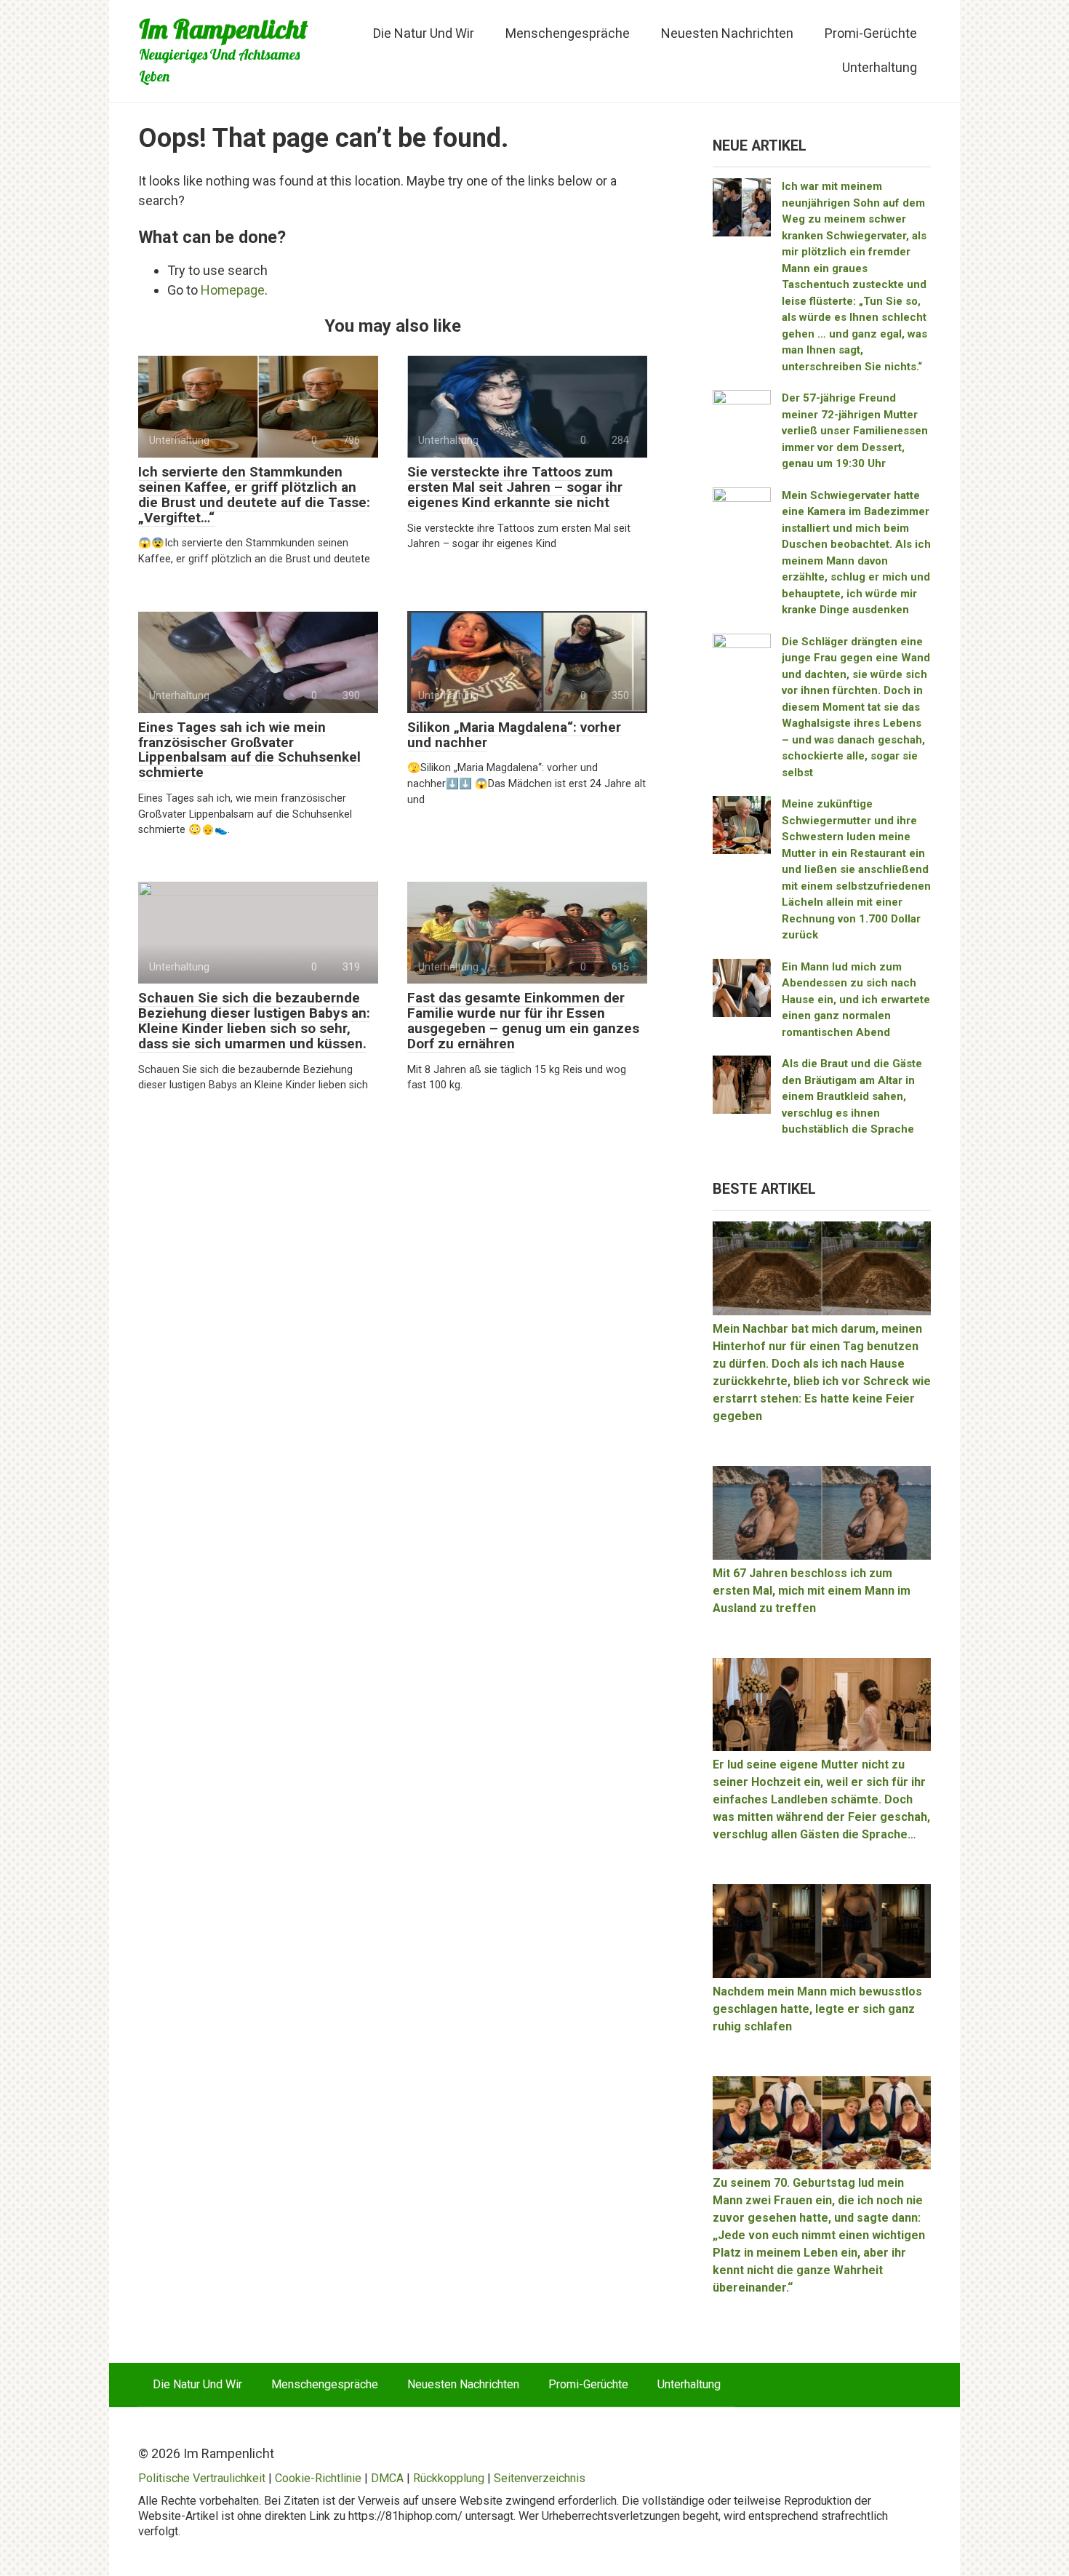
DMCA (387, 2478)
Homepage (233, 290)
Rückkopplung (449, 2478)
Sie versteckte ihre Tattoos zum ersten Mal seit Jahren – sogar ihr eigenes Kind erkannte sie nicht (515, 487)
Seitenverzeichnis (540, 2478)
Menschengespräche (568, 33)
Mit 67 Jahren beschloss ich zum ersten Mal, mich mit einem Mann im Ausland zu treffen (812, 1591)
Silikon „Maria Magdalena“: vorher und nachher (514, 735)
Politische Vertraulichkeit (202, 2478)
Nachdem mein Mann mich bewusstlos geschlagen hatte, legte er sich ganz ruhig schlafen (817, 2009)
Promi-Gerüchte (871, 33)
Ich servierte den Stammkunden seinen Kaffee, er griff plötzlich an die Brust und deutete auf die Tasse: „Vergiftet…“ (254, 495)
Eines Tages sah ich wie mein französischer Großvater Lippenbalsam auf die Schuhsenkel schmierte (249, 750)
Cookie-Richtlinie (318, 2478)
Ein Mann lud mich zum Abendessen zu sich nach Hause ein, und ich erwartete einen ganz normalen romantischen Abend (856, 1000)
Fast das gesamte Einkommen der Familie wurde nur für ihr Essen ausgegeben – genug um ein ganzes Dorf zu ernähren (523, 1021)
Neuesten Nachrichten (727, 33)
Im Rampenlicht (223, 29)
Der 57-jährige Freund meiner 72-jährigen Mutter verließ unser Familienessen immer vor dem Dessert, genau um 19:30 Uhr (855, 431)
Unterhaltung (880, 67)
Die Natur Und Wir (424, 33)
